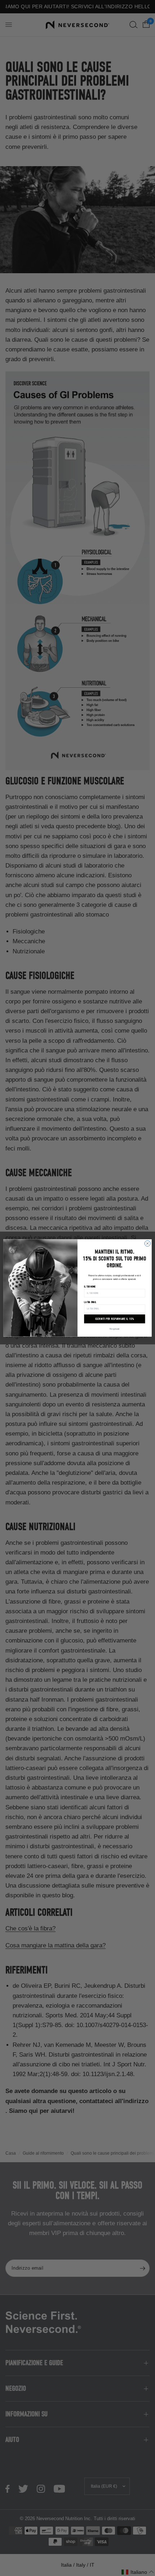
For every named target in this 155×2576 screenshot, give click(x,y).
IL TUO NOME (90, 1286)
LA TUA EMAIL (90, 1302)
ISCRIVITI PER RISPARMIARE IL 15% (114, 1319)
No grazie (115, 1329)
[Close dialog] (147, 1243)
